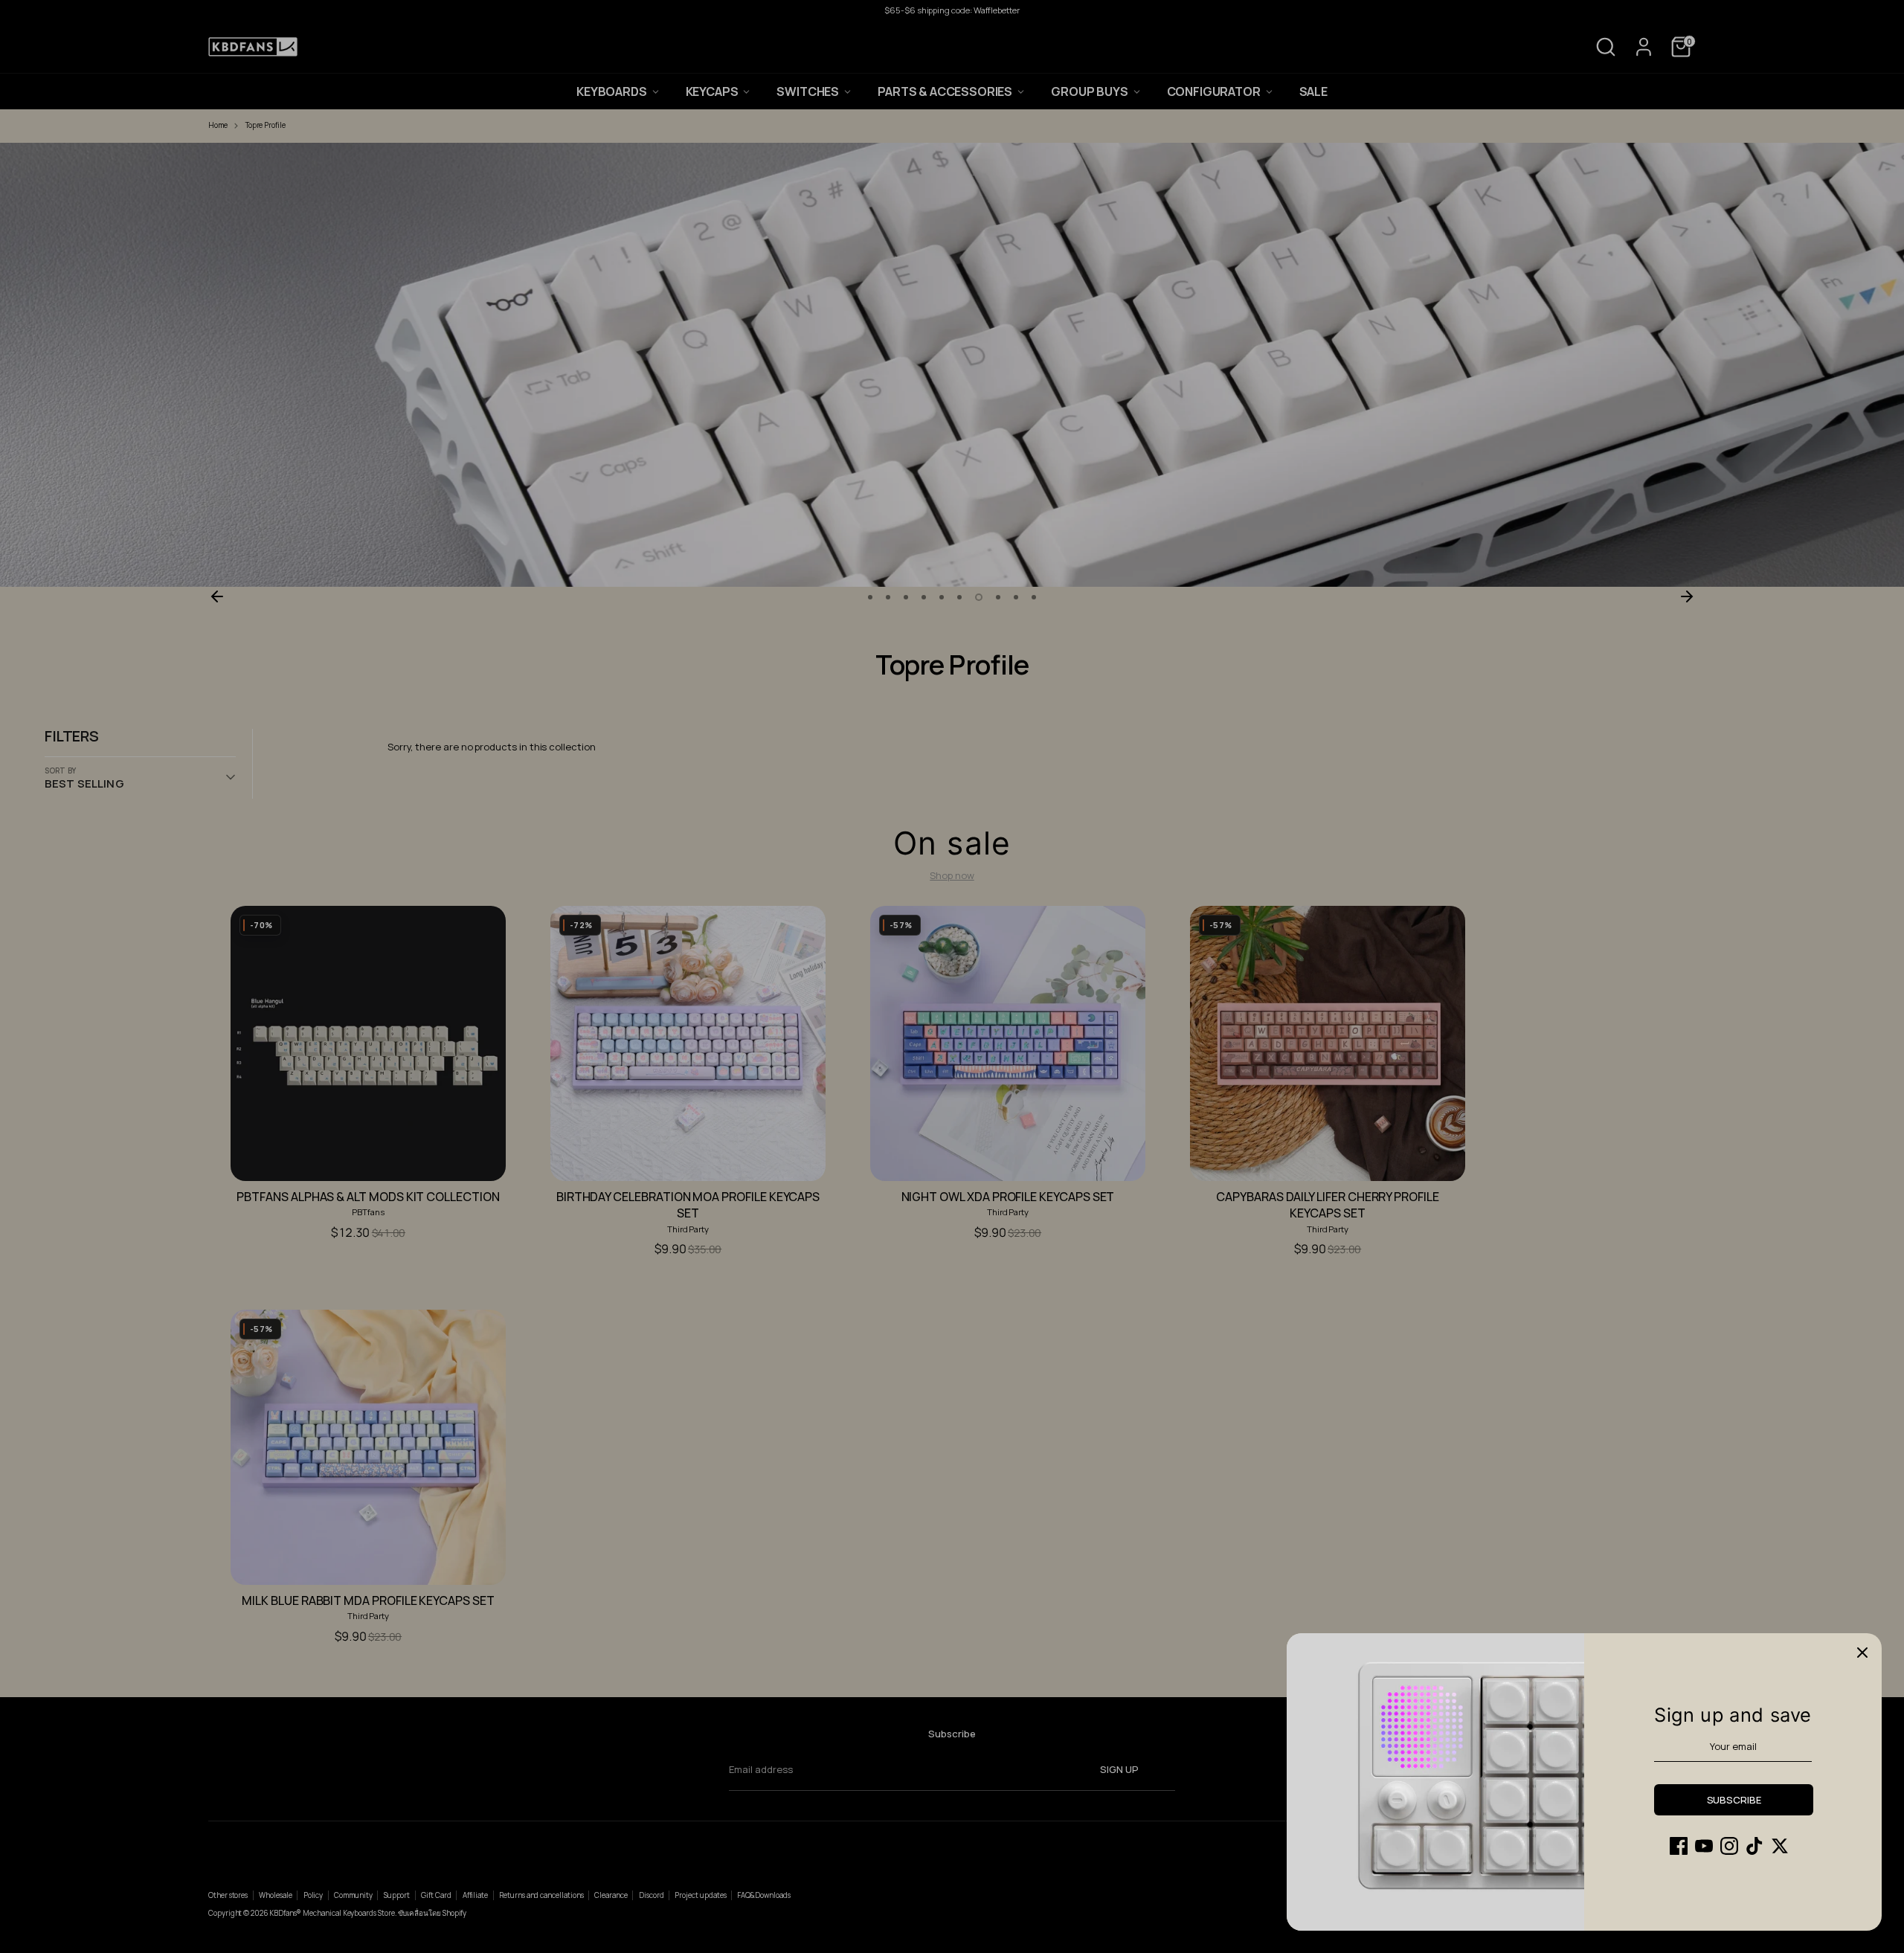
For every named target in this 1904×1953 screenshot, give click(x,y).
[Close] (1862, 1653)
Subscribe (1734, 1800)
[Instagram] (1729, 1846)
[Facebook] (1679, 1846)
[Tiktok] (1755, 1846)
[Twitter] (1780, 1846)
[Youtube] (1704, 1846)
